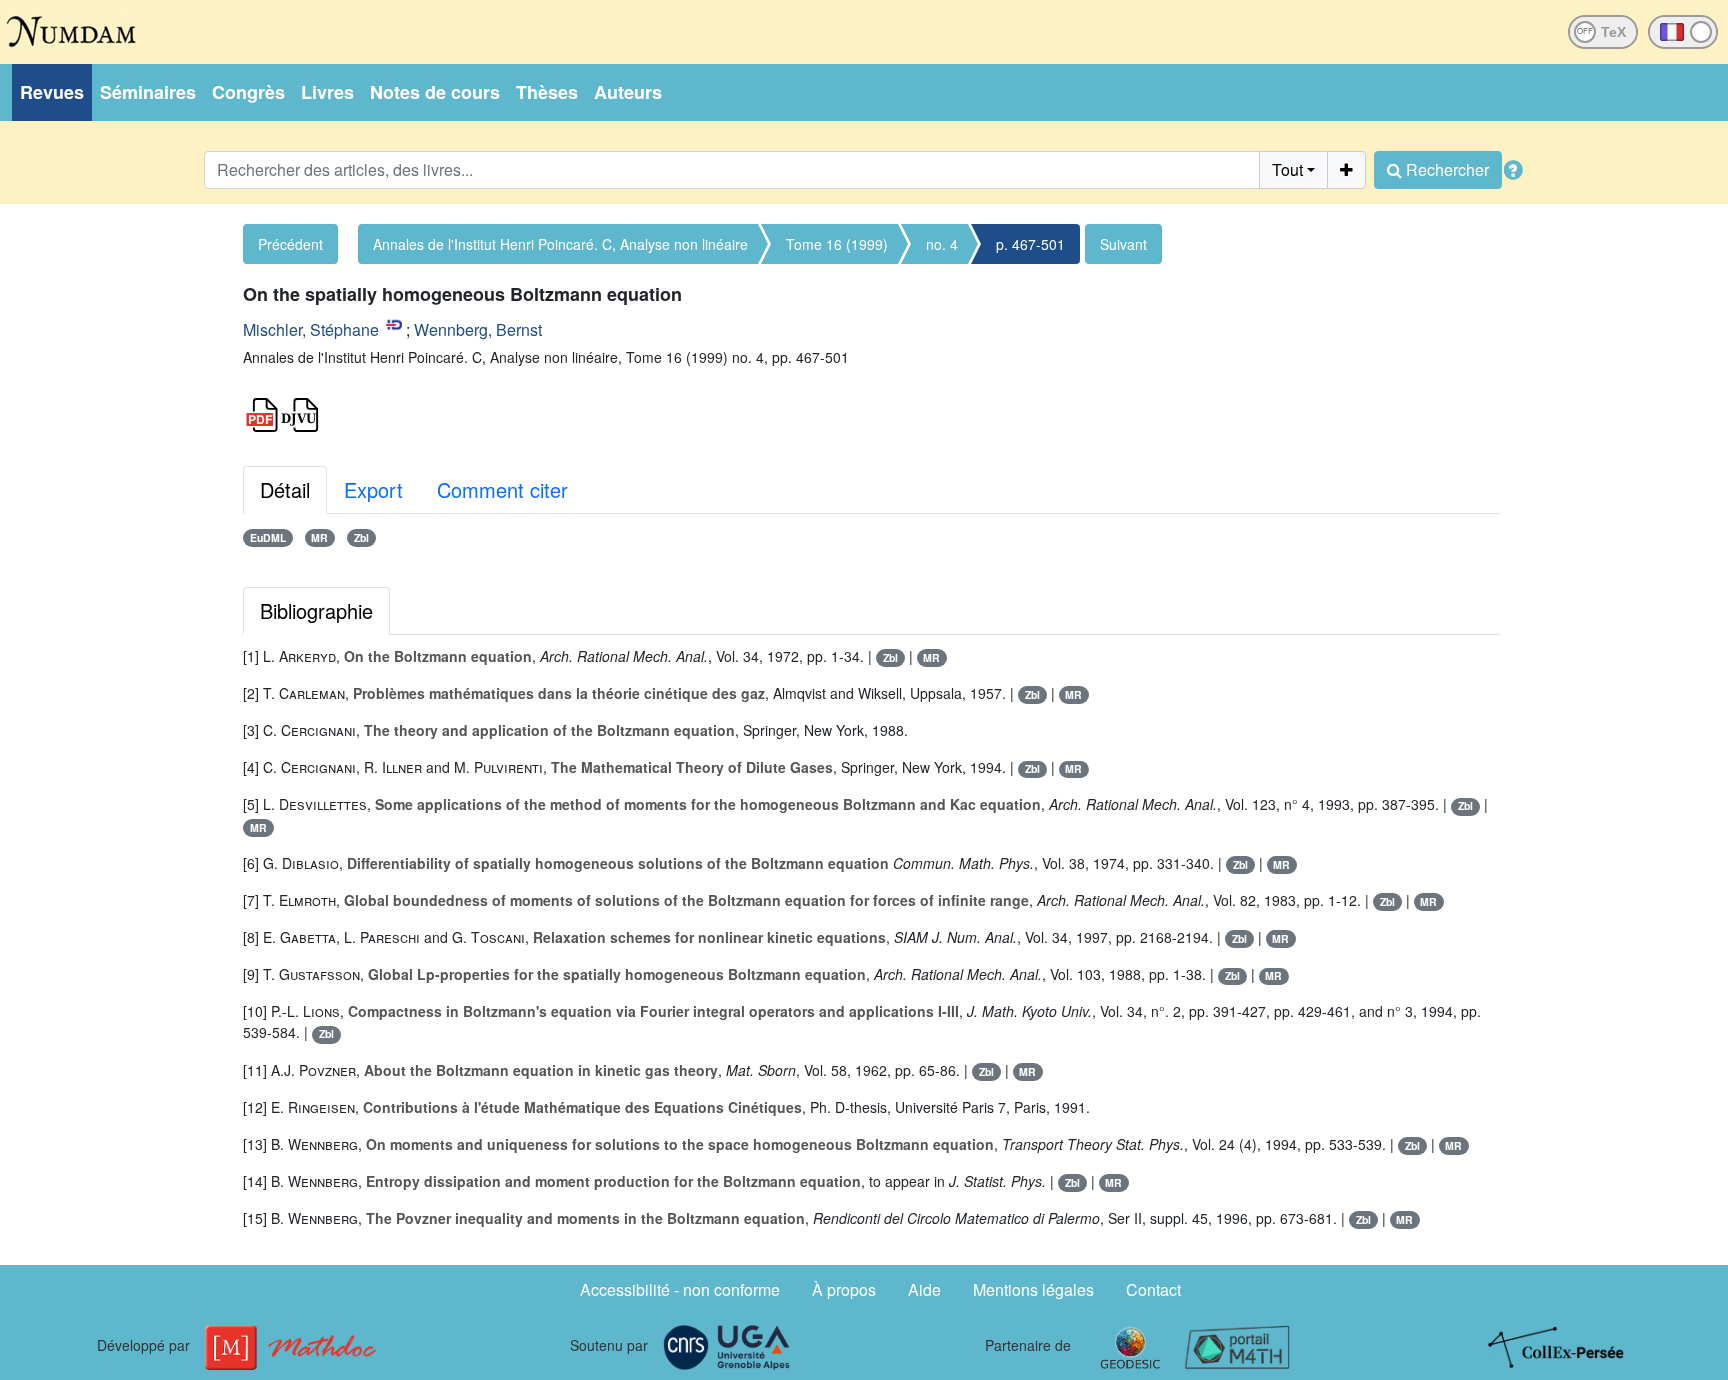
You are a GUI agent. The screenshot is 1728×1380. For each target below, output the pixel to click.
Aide (924, 1289)
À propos (844, 1289)
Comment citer (502, 489)
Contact (1153, 1289)
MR (319, 537)
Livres (327, 92)
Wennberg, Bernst (478, 329)
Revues (52, 92)
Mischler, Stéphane (311, 329)
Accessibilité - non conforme (680, 1289)
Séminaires (148, 92)
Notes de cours (435, 92)
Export (373, 489)
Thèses (547, 92)
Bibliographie (316, 610)
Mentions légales (1033, 1289)
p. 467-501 (1030, 244)
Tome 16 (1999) (837, 244)
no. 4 (942, 244)
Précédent (290, 244)
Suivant (1123, 244)
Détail (285, 489)
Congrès (248, 92)
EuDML (268, 537)
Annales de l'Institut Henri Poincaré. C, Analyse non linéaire (560, 244)
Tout (1287, 169)
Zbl (361, 537)
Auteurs (628, 92)
